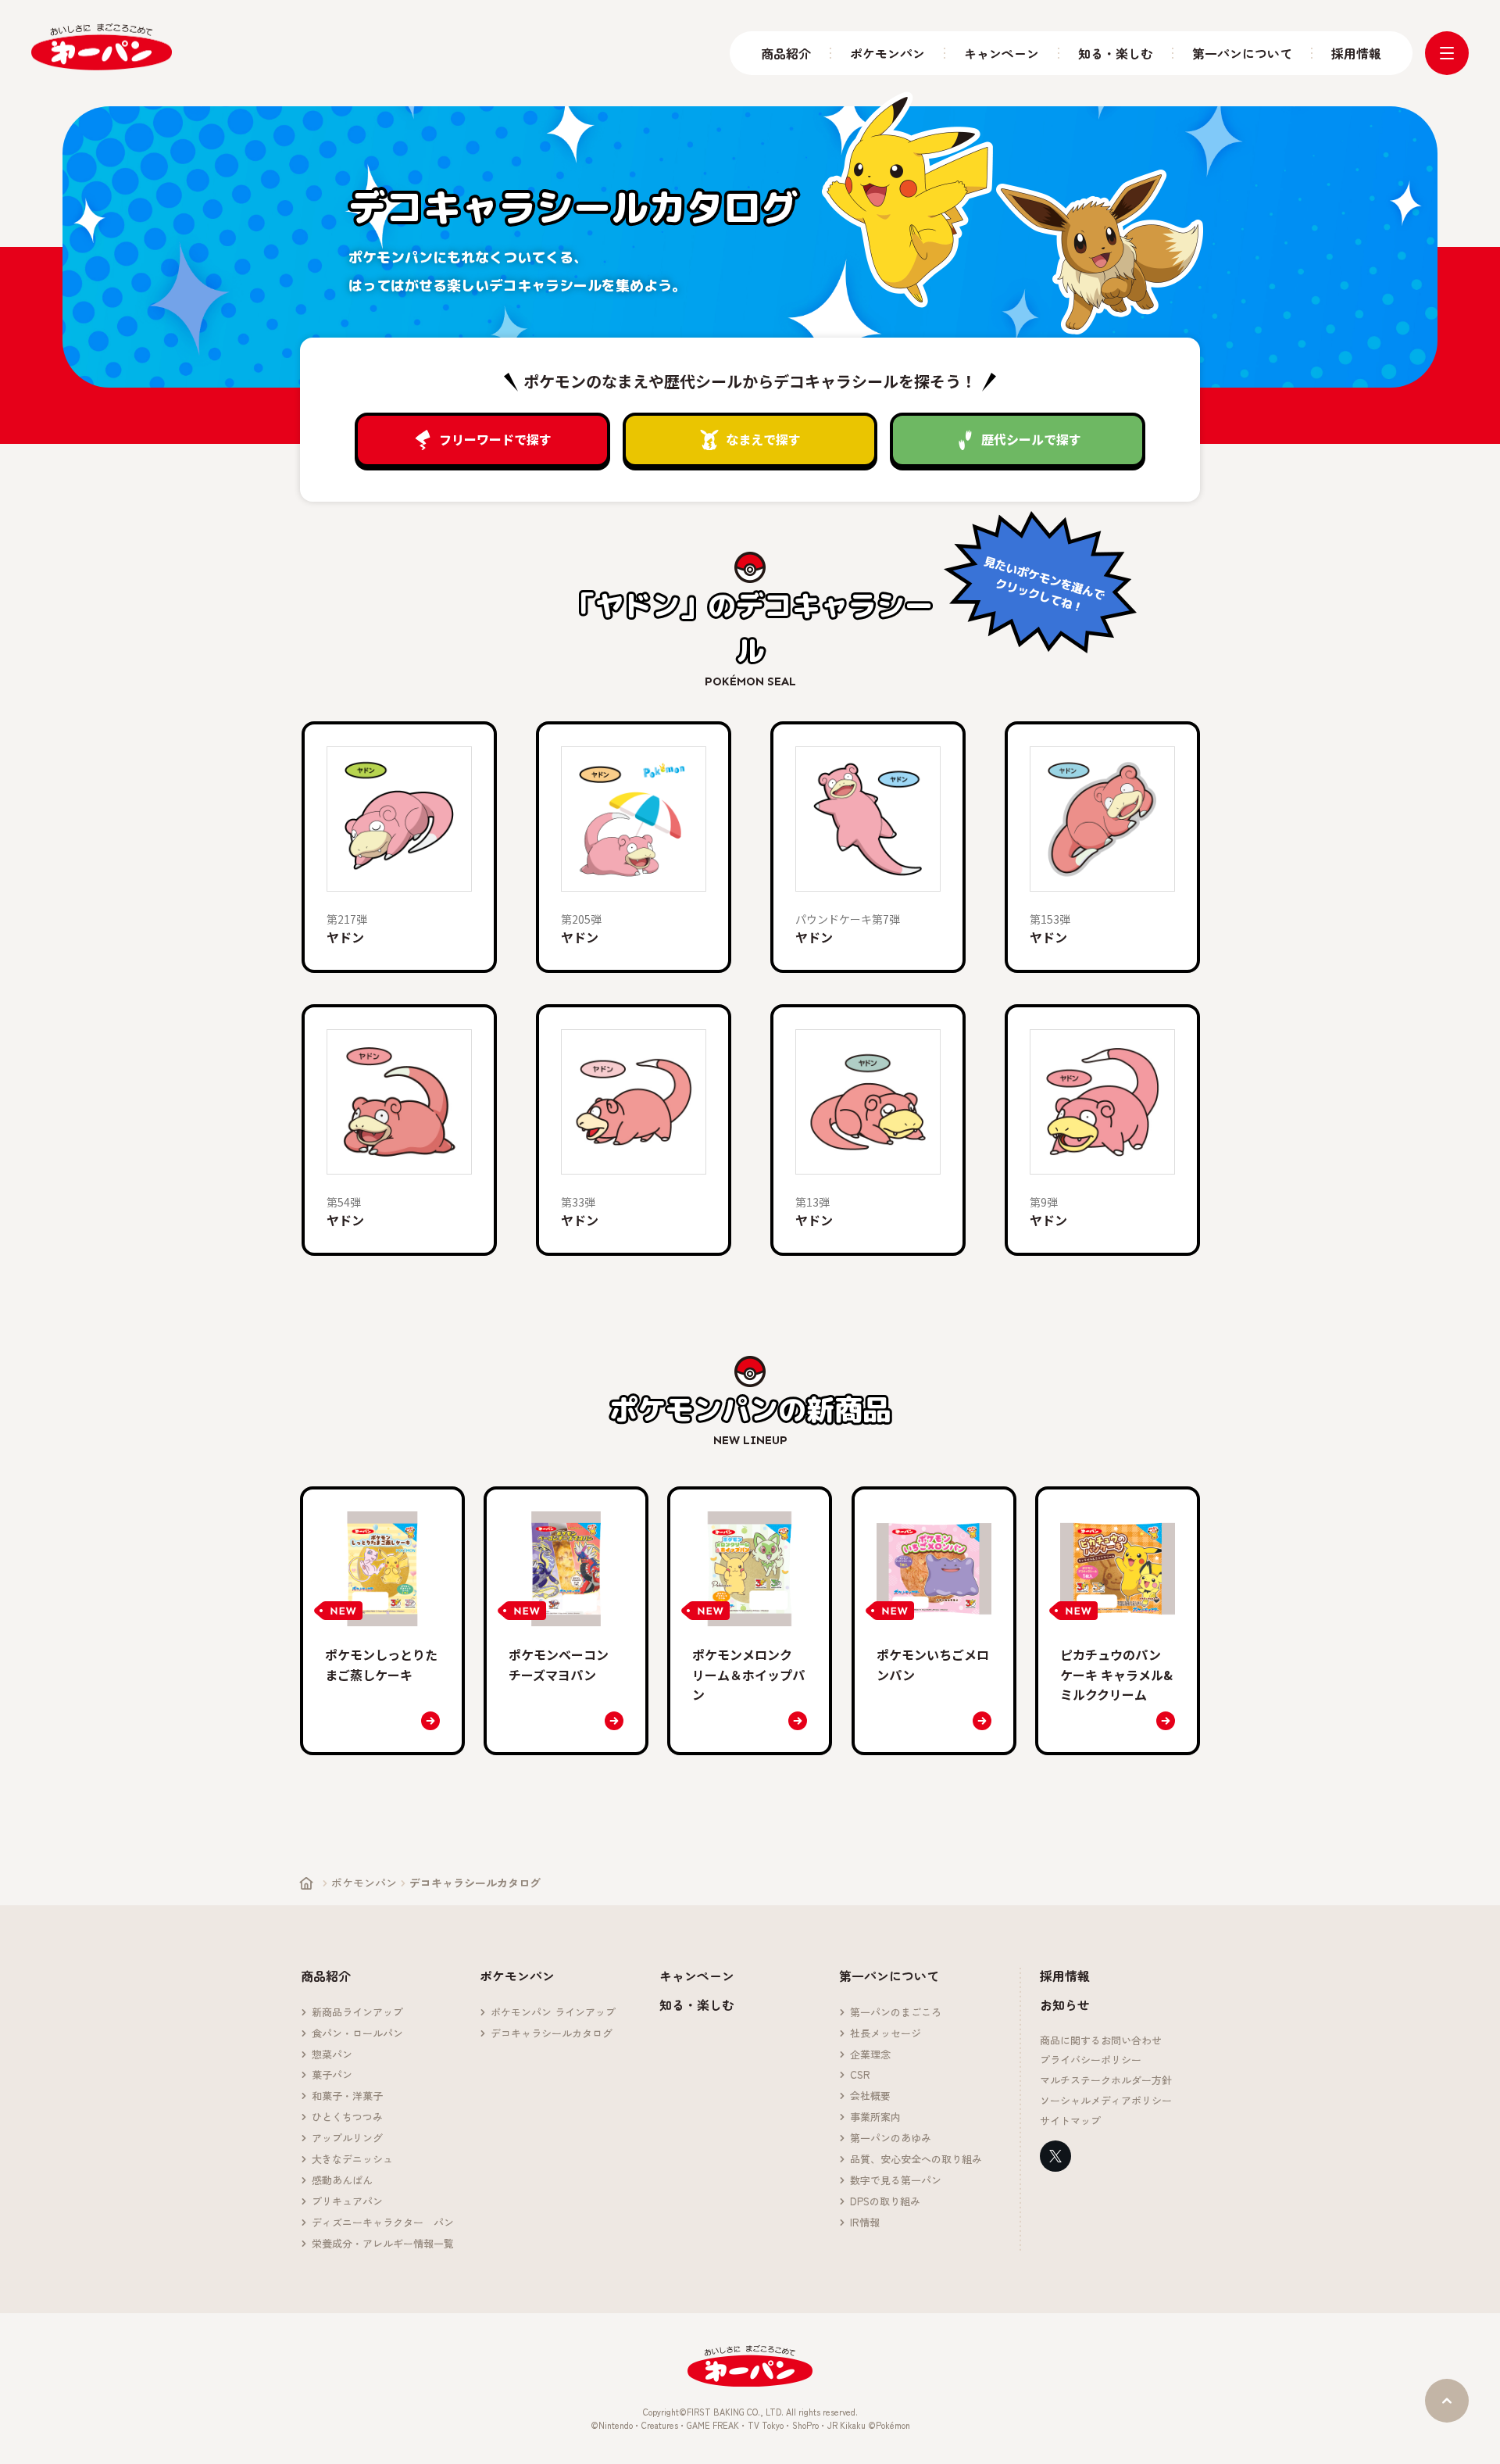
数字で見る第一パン (896, 2181)
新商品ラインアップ (357, 2013)
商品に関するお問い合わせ (1101, 2041)
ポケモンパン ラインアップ (553, 2013)
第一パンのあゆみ (891, 2139)
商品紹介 (786, 54)
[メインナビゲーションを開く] (1447, 53)
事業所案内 (875, 2117)
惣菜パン (332, 2055)
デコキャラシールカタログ (552, 2034)
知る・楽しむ (1116, 54)
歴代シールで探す (1031, 439)
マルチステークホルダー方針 (1106, 2081)
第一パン (102, 47)
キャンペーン (1002, 54)
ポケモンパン (887, 54)
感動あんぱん (342, 2181)
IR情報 (865, 2223)
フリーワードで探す (495, 439)
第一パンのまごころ (896, 2013)
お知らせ (1065, 2004)
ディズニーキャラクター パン (383, 2223)
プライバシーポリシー (1091, 2060)
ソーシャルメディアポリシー (1106, 2101)
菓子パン (332, 2075)
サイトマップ (1070, 2121)
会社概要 (870, 2096)
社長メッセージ (886, 2034)
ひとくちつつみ (347, 2117)
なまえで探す (763, 439)
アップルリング (347, 2139)
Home (306, 1883)
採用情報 (1356, 54)
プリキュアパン (347, 2202)
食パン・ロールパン (357, 2034)
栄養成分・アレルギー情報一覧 (383, 2244)
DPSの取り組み (885, 2202)
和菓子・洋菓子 (347, 2096)
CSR (860, 2075)
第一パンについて (1242, 54)
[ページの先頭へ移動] (1447, 2401)
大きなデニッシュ (352, 2160)
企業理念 (870, 2055)
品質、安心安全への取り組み (916, 2160)
